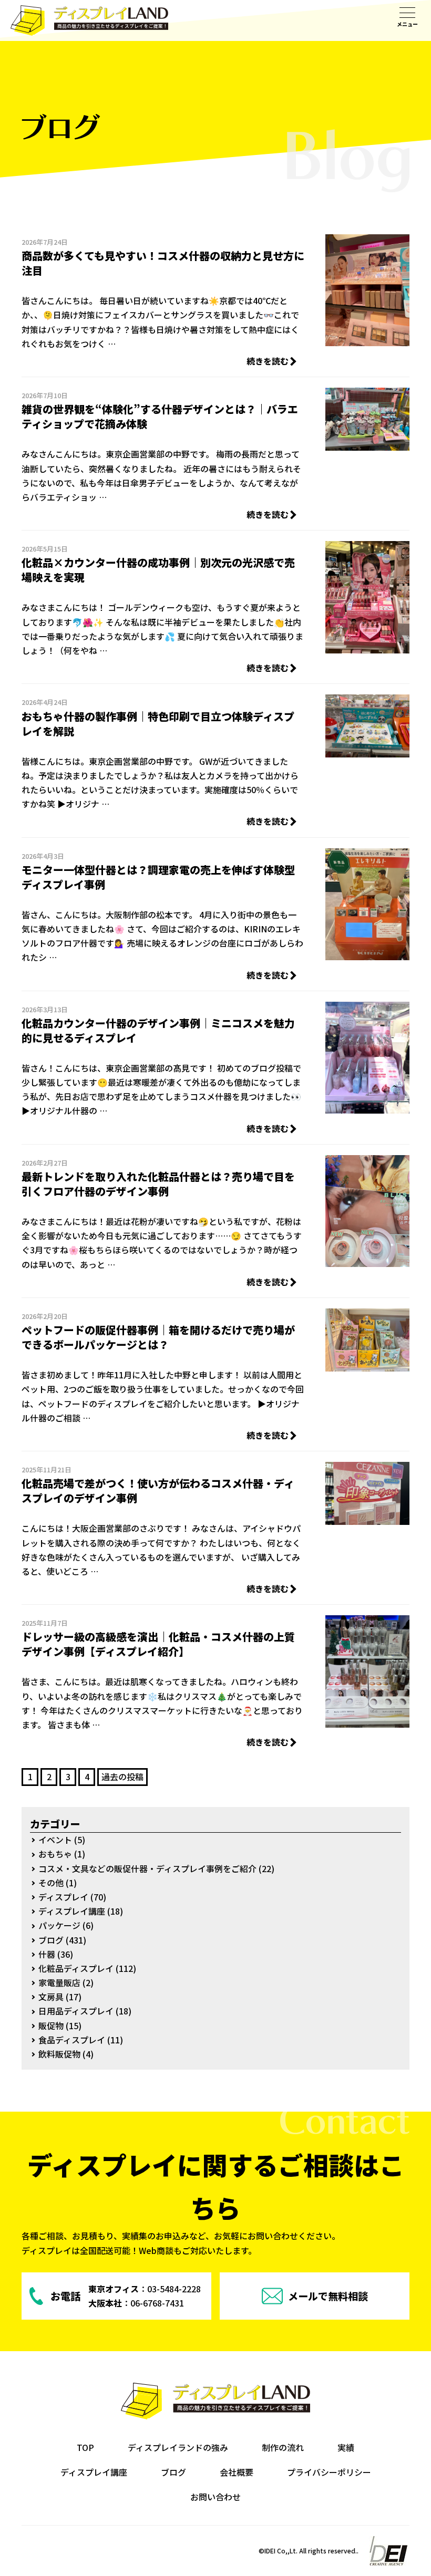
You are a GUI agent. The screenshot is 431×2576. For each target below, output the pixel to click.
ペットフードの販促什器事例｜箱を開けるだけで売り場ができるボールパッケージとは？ (158, 1337)
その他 (51, 1883)
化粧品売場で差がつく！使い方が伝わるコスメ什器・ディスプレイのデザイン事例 (158, 1490)
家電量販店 (59, 1982)
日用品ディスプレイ (76, 2011)
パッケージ (59, 1925)
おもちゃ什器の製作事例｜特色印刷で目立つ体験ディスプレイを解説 (158, 724)
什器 (47, 1954)
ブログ (51, 1940)
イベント (55, 1840)
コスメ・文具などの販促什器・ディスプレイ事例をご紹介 (147, 1868)
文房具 (51, 1997)
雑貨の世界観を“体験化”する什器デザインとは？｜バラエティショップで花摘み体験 (160, 416)
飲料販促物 (59, 2054)
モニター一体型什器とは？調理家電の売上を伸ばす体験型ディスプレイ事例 (158, 877)
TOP (85, 2447)
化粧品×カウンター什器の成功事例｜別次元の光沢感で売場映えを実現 (158, 570)
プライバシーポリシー (329, 2472)
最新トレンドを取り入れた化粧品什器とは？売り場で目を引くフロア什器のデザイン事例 (158, 1184)
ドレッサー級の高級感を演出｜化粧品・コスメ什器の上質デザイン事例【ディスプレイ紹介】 (158, 1644)
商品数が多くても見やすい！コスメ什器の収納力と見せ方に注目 (163, 263)
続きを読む (268, 361)
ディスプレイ (63, 1897)
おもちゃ (55, 1854)
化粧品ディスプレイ (76, 1968)
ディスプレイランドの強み (178, 2447)
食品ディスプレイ (72, 2040)
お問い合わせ (215, 2497)
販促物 (51, 2026)
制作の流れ (283, 2447)
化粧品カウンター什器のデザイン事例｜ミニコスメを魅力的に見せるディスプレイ (158, 1030)
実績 (346, 2447)
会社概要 (237, 2472)
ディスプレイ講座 (72, 1911)
